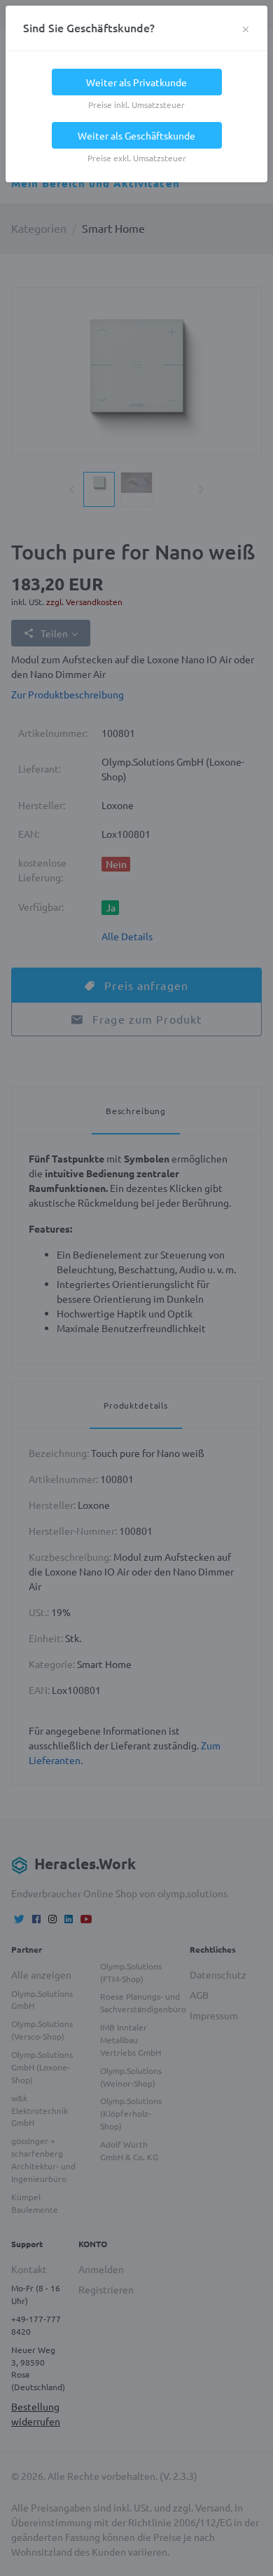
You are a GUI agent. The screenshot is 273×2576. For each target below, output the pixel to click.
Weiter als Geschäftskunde (136, 135)
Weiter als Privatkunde (136, 82)
